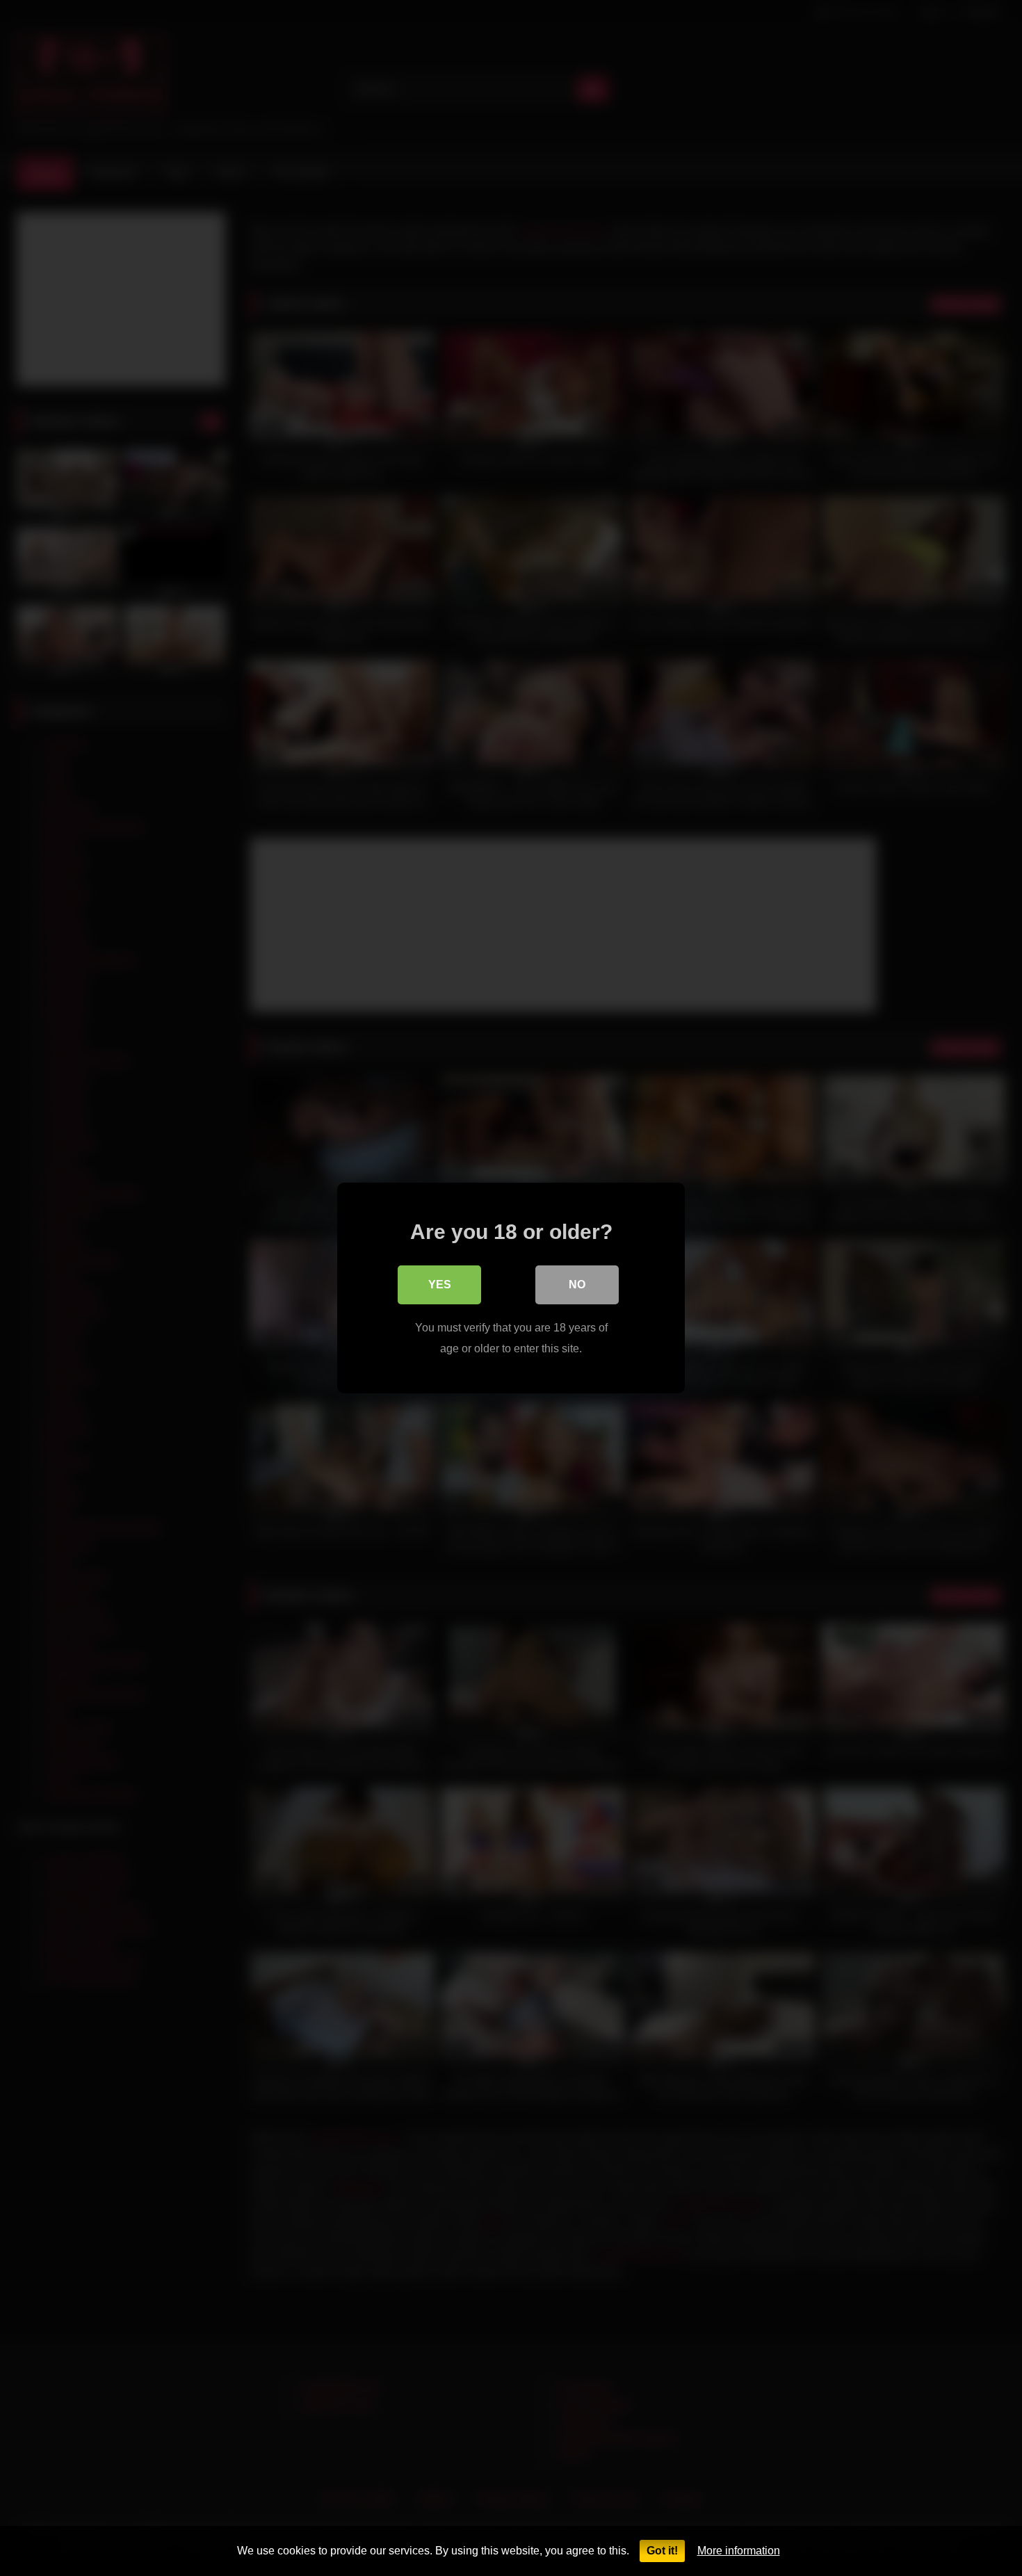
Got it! (662, 2551)
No (577, 1285)
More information (739, 2551)
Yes (440, 1285)
